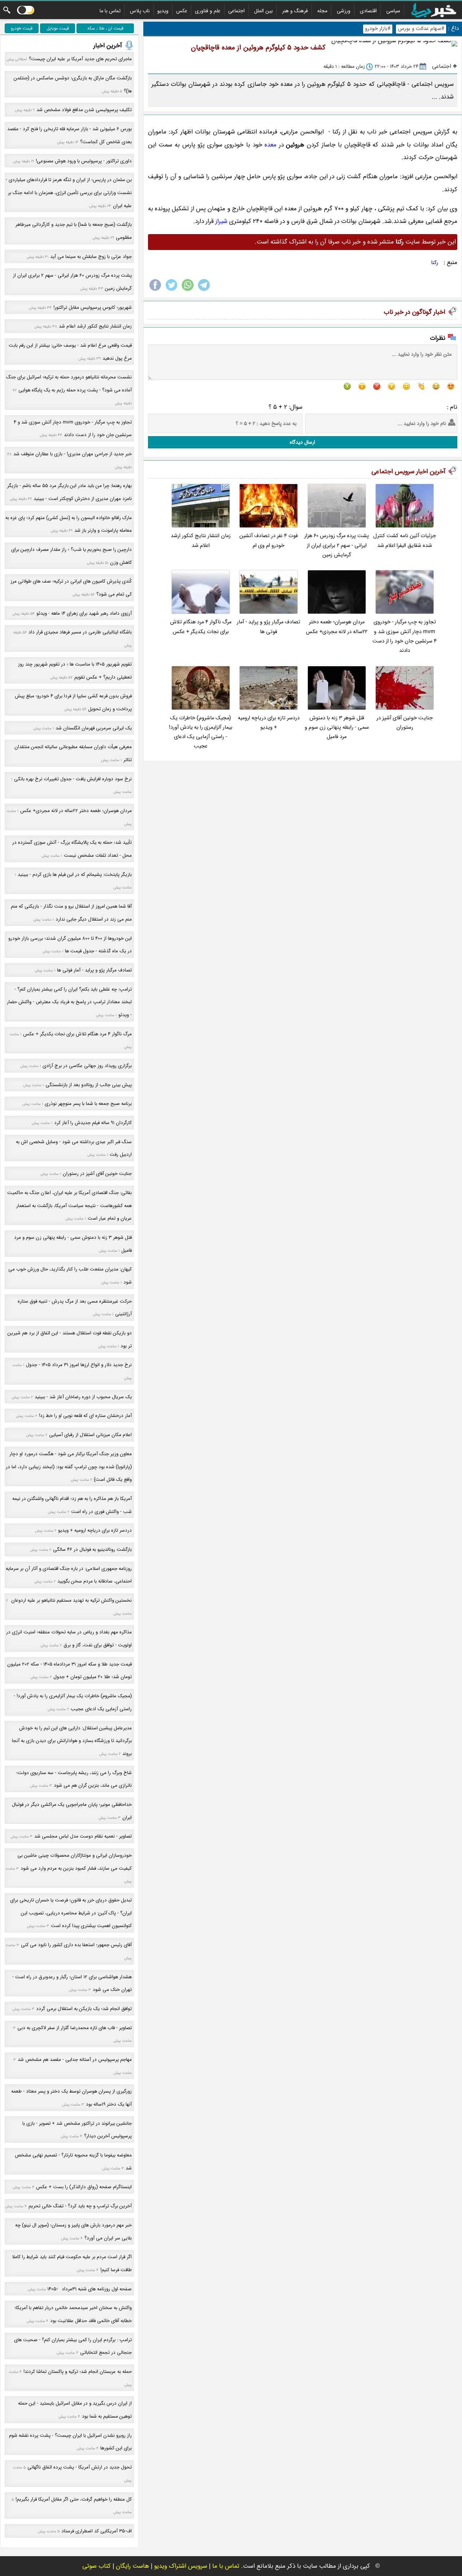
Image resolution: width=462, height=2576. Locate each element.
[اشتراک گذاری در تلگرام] (204, 291)
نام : (452, 407)
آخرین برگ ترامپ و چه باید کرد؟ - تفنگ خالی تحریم (80, 2206)
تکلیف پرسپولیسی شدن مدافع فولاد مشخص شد (84, 110)
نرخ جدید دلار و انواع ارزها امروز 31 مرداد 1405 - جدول (79, 1365)
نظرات (438, 338)
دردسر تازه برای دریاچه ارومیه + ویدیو (269, 723)
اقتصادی (368, 11)
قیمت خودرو (22, 28)
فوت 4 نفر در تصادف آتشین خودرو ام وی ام (269, 541)
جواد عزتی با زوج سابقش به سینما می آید (91, 257)
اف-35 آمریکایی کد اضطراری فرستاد (97, 2531)
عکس (182, 11)
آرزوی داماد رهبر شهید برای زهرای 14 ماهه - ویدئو (84, 613)
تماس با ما (110, 11)
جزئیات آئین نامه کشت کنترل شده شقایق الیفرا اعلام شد (405, 541)
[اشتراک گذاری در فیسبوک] (155, 291)
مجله (322, 11)
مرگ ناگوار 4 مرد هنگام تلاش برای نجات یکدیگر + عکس (201, 627)
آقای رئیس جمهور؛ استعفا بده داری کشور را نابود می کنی (76, 1945)
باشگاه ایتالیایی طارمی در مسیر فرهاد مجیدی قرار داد (80, 632)
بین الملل (263, 11)
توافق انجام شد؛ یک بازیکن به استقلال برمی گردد (84, 2009)
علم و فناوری (208, 11)
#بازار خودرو (378, 29)
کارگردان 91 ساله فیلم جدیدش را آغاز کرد (93, 1123)
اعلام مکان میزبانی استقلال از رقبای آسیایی (90, 1435)
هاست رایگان (132, 2566)
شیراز (221, 221)
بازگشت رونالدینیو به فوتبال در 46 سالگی (92, 1550)
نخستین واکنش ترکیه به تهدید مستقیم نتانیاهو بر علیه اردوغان (71, 1600)
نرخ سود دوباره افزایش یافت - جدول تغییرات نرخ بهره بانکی (73, 779)
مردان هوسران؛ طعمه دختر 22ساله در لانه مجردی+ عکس (337, 627)
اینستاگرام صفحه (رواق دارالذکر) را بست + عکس (84, 2187)
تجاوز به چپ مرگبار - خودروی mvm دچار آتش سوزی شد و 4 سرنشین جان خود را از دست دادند (405, 636)
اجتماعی (236, 11)
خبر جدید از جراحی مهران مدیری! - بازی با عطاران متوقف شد (73, 454)
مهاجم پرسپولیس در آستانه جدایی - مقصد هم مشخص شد (75, 2060)
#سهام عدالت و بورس (421, 29)
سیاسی (393, 11)
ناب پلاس (140, 11)
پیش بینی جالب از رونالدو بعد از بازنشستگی (89, 1085)
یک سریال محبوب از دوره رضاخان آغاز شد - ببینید (83, 1397)
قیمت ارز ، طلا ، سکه (105, 28)
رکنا (435, 263)
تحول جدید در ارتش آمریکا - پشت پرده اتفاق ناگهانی (80, 2467)
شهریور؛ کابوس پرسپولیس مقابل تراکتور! (93, 308)
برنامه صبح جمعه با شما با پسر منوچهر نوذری (88, 1104)
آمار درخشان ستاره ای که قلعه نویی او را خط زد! (85, 1416)
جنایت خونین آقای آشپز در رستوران (405, 723)
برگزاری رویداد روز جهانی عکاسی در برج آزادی (87, 1066)
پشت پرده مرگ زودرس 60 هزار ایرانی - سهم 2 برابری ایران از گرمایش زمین (337, 545)
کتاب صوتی (97, 2566)
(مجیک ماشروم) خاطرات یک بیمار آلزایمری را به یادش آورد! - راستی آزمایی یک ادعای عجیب (201, 732)
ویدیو (163, 11)
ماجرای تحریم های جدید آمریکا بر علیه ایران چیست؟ (80, 59)
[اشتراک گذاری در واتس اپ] (188, 291)
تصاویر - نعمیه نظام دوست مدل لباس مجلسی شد (83, 1836)
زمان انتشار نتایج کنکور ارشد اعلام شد (201, 541)
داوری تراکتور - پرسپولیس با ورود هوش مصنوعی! (84, 161)
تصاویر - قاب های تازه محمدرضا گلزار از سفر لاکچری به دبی (75, 2028)
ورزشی (344, 11)
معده (271, 145)
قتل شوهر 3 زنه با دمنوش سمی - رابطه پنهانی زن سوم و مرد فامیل (337, 728)
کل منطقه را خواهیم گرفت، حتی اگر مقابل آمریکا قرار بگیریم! (74, 2499)
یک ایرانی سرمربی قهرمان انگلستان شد (94, 728)
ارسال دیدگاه (302, 442)
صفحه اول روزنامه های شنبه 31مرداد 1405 (90, 2289)
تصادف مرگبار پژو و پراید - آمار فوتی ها (269, 627)
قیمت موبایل (58, 28)
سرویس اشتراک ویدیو (181, 2566)
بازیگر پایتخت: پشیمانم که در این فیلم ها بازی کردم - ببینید (75, 875)
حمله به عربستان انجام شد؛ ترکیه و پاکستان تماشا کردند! (78, 2372)
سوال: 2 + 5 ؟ (286, 407)
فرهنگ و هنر (295, 11)
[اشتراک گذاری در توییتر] (171, 291)
